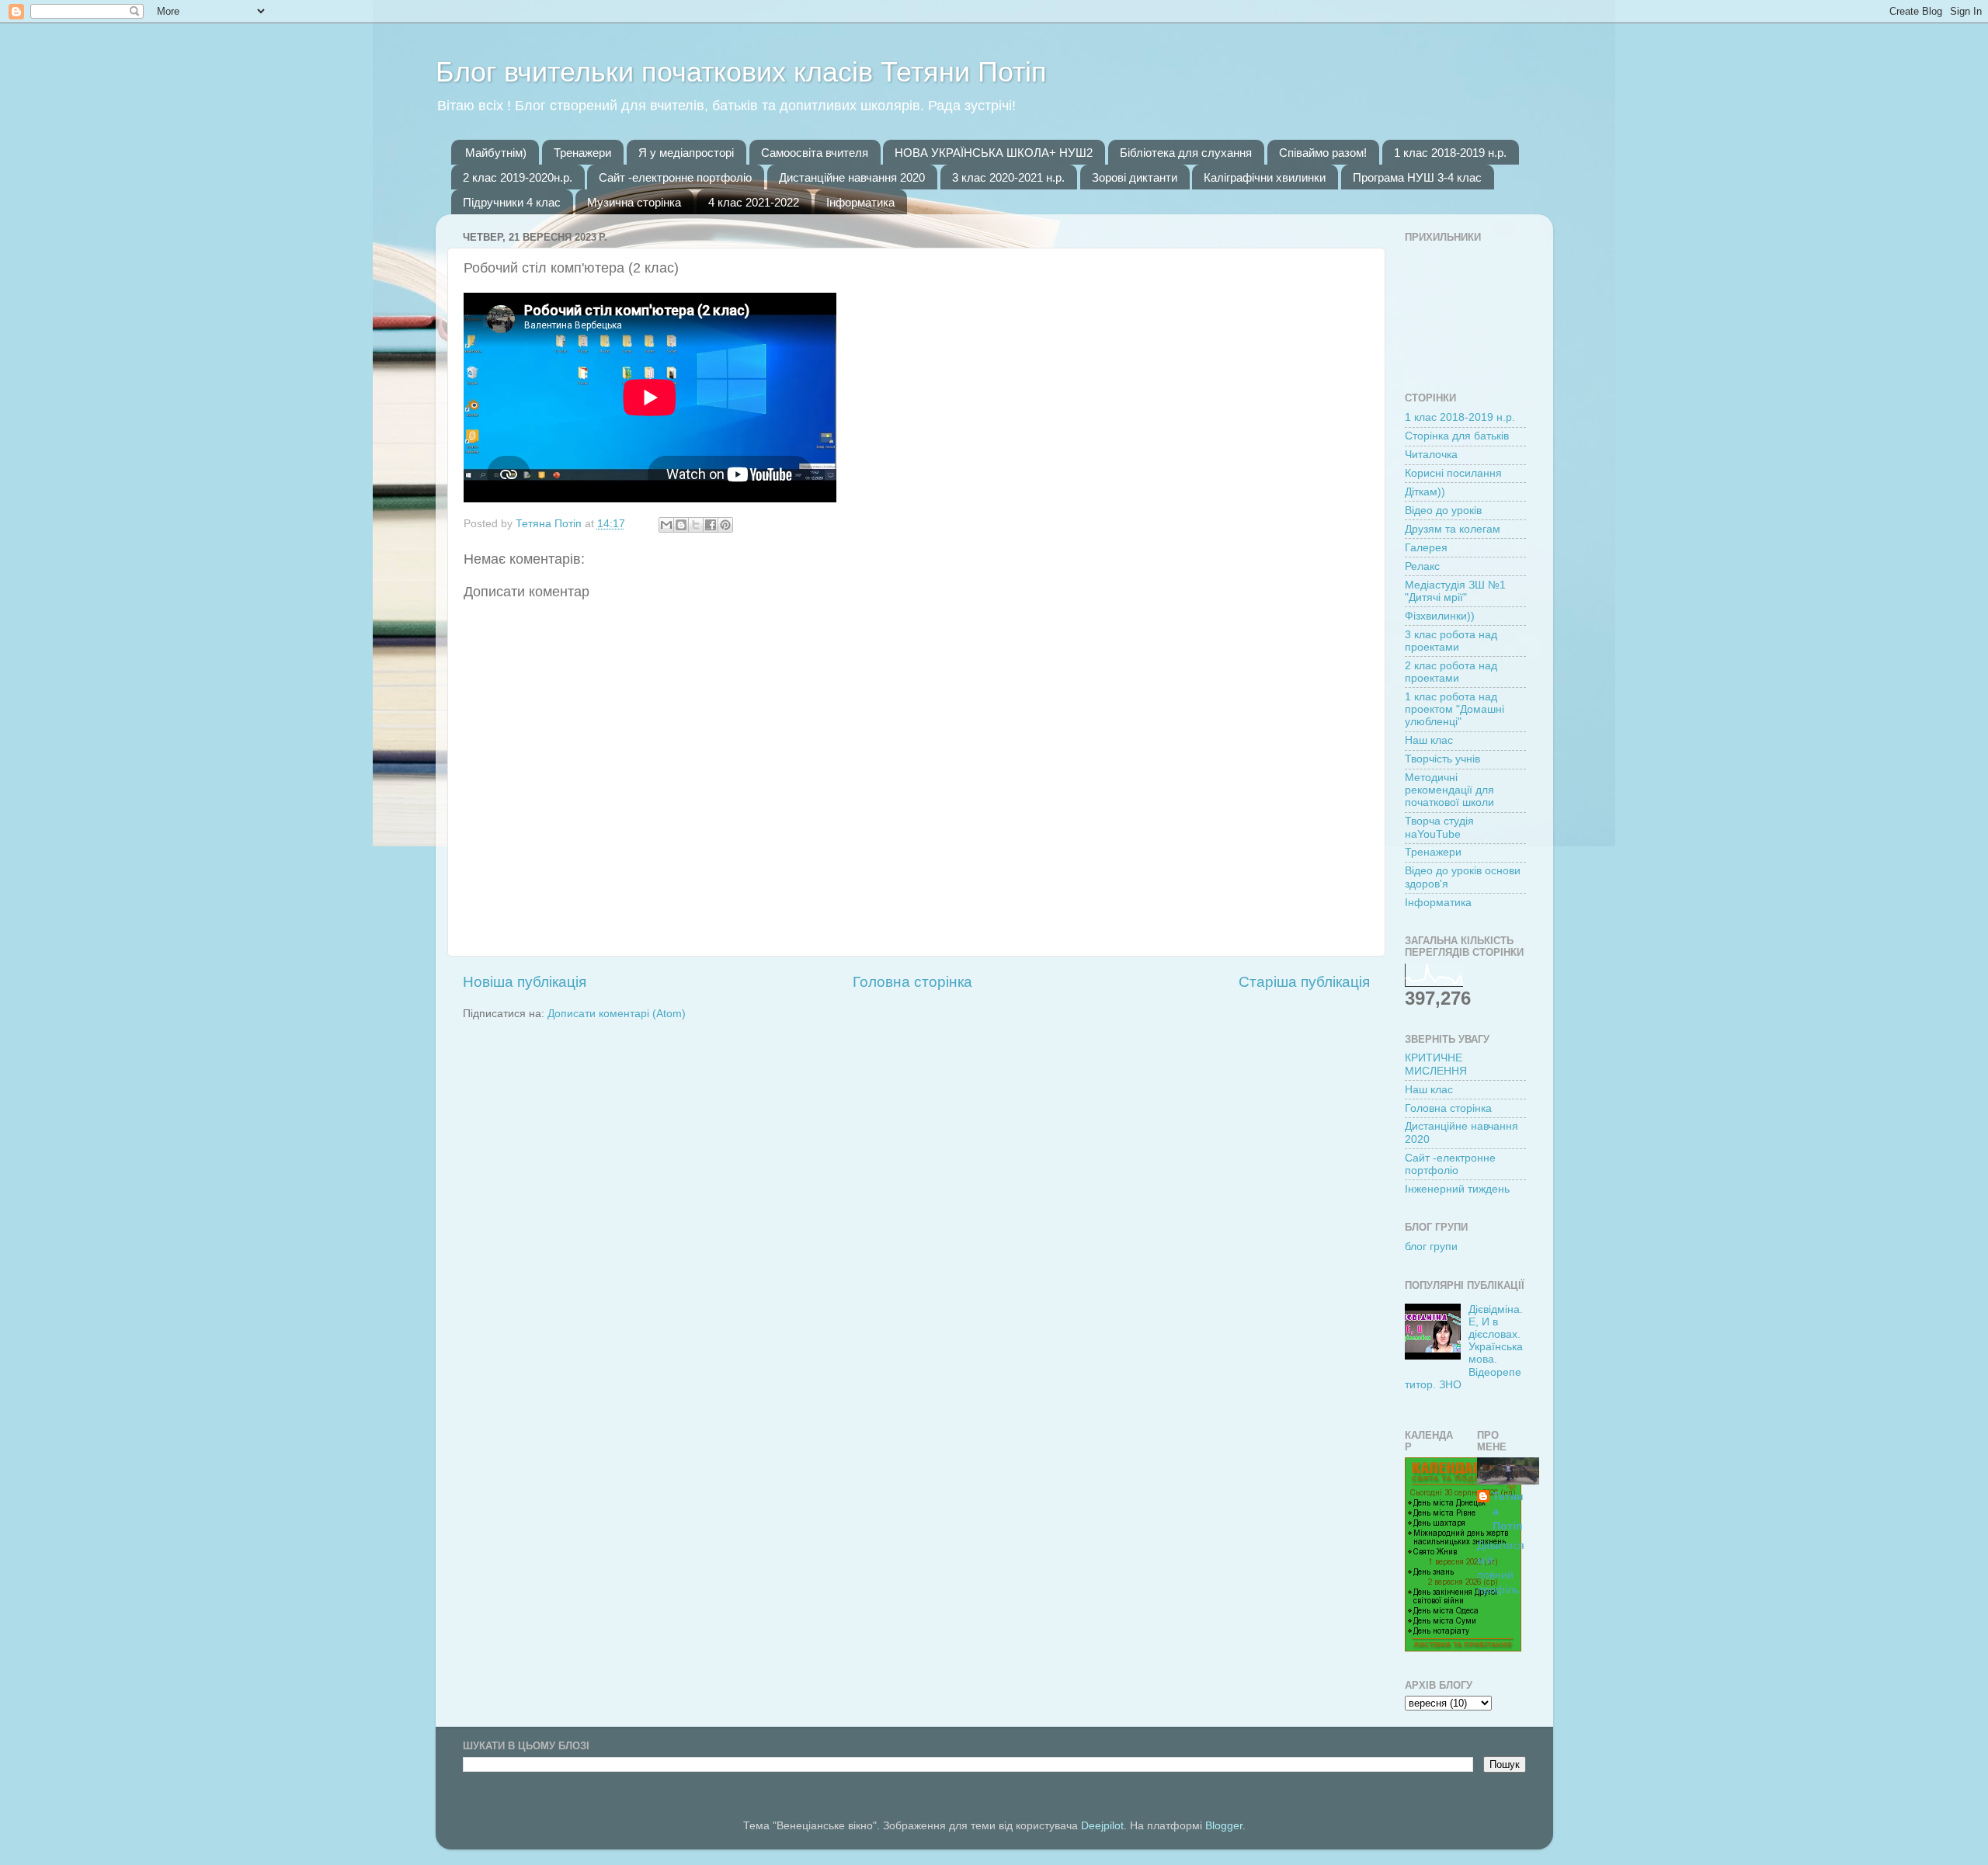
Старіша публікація (1304, 982)
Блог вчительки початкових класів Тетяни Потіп (741, 72)
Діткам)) (1425, 492)
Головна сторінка (912, 982)
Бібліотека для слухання (1186, 153)
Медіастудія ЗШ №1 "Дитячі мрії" (1455, 591)
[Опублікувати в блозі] (681, 525)
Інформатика (860, 202)
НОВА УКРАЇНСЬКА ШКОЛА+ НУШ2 (994, 153)
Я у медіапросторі (686, 153)
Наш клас (1429, 740)
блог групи (1431, 1247)
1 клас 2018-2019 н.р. (1450, 153)
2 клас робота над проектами (1451, 672)
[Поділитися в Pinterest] (725, 525)
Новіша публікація (525, 982)
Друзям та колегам (1453, 529)
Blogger (1224, 1826)
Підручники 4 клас (512, 202)
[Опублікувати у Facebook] (711, 525)
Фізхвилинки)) (1440, 616)
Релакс (1422, 566)
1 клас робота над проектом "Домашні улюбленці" (1455, 709)
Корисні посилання (1453, 473)
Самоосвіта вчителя (815, 153)
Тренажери (582, 153)
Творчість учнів (1442, 759)
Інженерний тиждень (1457, 1189)
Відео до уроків (1443, 511)
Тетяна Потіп (1508, 1511)
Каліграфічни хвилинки (1265, 177)
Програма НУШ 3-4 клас (1417, 177)
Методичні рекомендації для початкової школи (1449, 790)
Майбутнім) (496, 153)
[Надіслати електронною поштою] (666, 525)
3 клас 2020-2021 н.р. (1008, 177)
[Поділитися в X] (696, 525)
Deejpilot (1102, 1826)
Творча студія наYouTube (1439, 827)
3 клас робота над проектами (1451, 641)
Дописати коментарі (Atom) (617, 1014)
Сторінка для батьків (1457, 436)
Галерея (1426, 548)
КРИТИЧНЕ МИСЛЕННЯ (1436, 1064)
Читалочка (1431, 455)
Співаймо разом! (1323, 153)
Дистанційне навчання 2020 (852, 177)
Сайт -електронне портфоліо (675, 177)
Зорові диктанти (1135, 177)
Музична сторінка (634, 202)
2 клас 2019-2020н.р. (518, 177)
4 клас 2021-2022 (754, 202)
